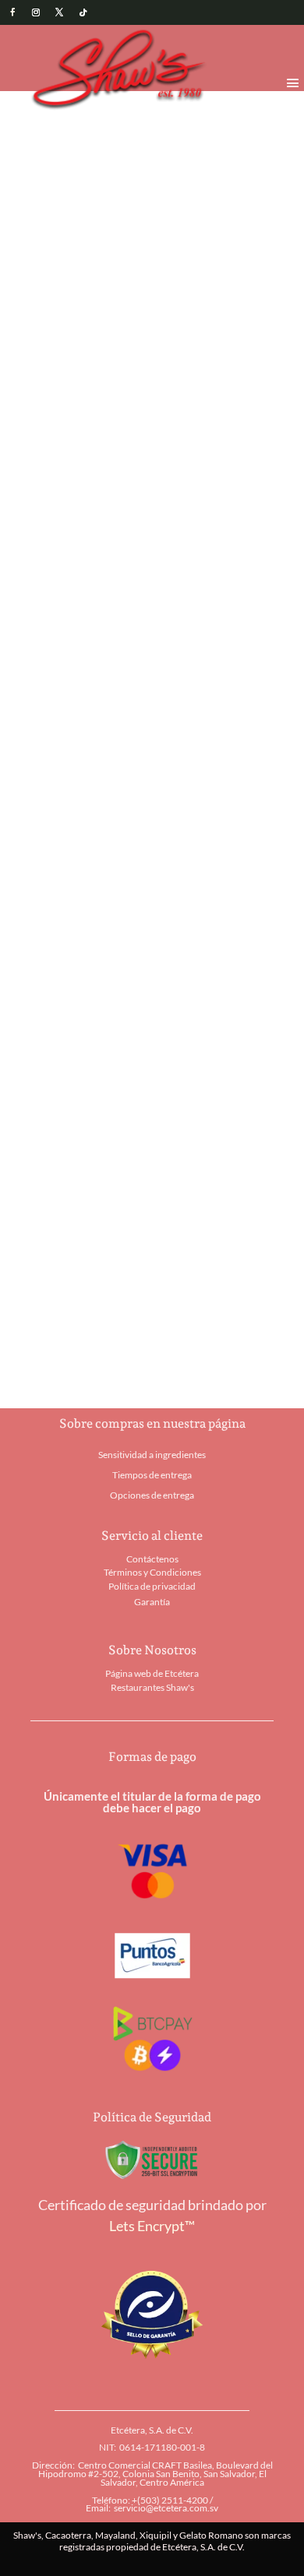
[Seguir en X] (59, 12)
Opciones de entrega (152, 1495)
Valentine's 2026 (169, 116)
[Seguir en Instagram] (36, 12)
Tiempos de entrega (152, 1475)
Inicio (44, 116)
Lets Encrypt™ (152, 2226)
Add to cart (133, 607)
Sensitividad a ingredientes (152, 1455)
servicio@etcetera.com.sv (166, 2508)
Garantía (152, 1602)
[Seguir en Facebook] (12, 12)
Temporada (94, 116)
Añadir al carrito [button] (72, 1026)
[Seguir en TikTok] (83, 12)
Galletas (108, 667)
